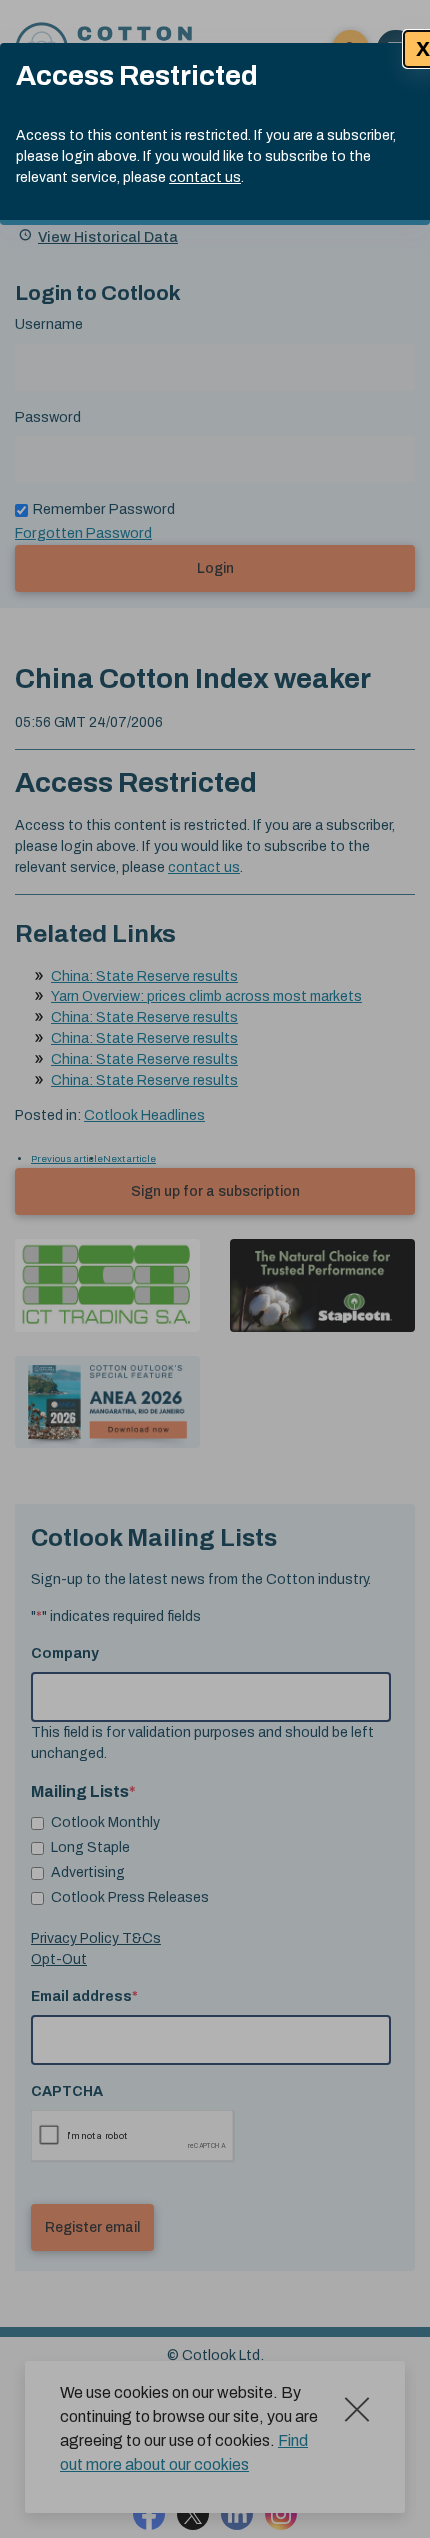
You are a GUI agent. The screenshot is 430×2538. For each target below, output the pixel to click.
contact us (205, 177)
